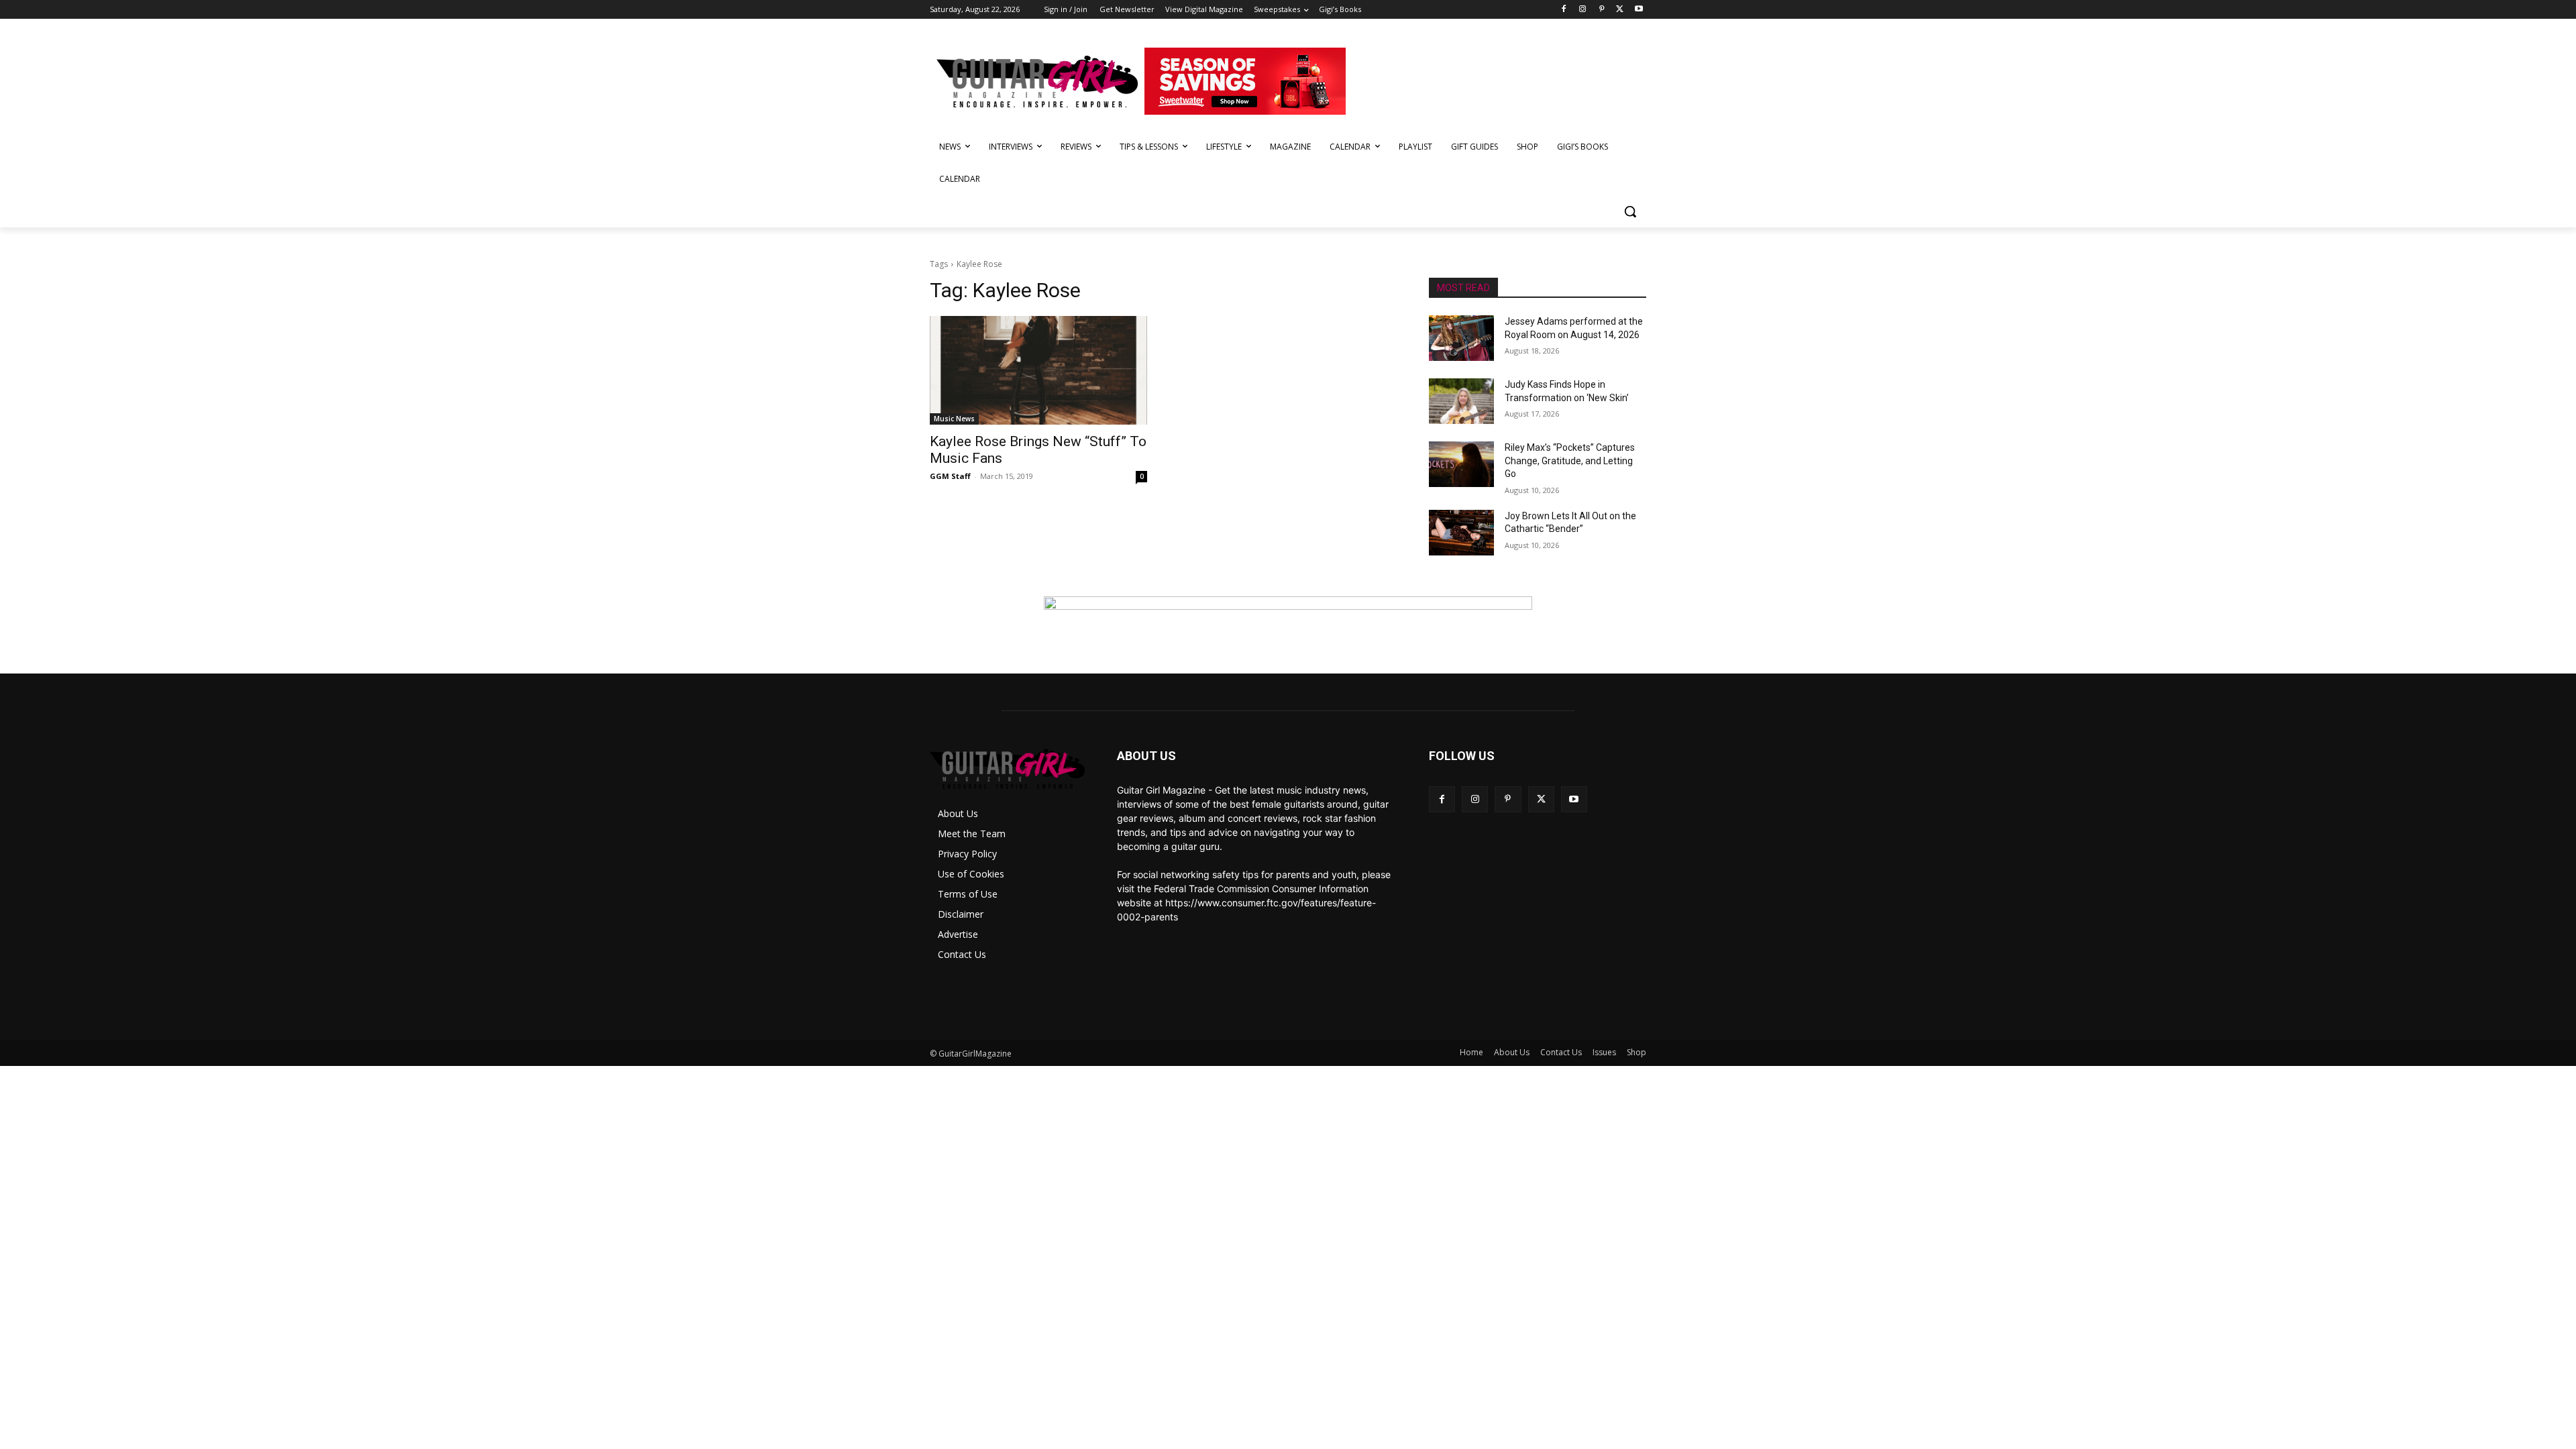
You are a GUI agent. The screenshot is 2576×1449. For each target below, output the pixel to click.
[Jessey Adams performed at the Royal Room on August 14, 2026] (1461, 338)
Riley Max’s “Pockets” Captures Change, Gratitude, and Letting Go (1570, 461)
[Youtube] (1639, 10)
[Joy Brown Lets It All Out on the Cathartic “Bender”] (1461, 533)
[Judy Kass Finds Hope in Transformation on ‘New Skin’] (1461, 401)
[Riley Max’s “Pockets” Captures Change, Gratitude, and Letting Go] (1461, 464)
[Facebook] (1564, 10)
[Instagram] (1583, 10)
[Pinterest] (1602, 10)
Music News (954, 419)
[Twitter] (1620, 10)
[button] (1630, 211)
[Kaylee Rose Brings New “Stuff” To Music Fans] (1038, 370)
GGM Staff (950, 476)
